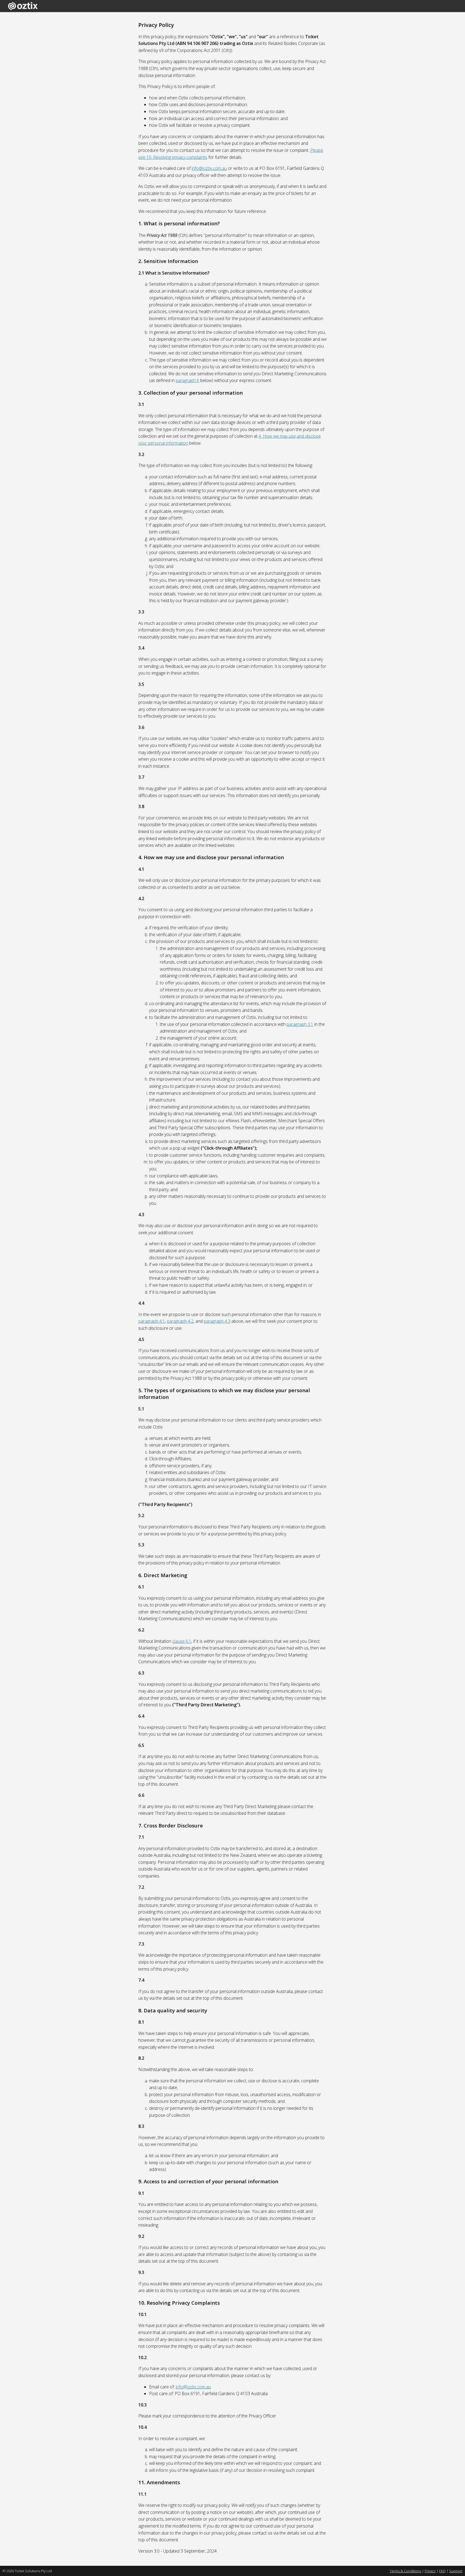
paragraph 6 (187, 380)
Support (456, 2571)
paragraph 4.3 (217, 1321)
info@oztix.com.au (209, 168)
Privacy (430, 2571)
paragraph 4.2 (180, 1321)
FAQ (442, 2571)
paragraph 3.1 (300, 1024)
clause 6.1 (182, 1641)
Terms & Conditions (405, 2571)
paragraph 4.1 (152, 1321)
